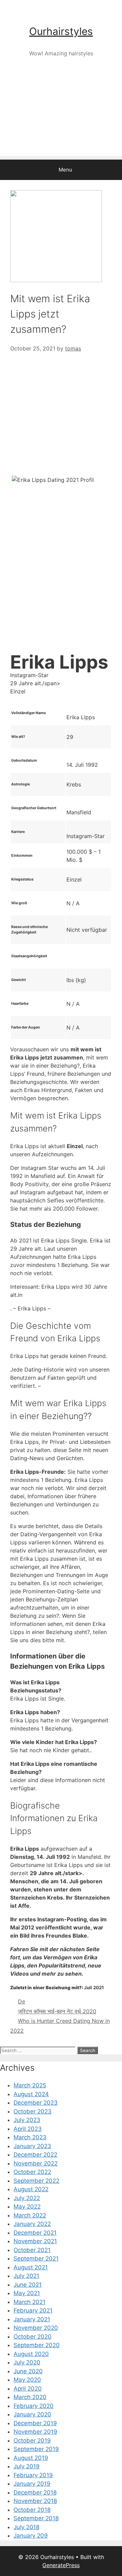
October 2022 (32, 2172)
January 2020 (32, 2414)
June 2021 (28, 2285)
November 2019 (35, 2432)
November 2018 (35, 2501)
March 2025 (30, 2085)
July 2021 (26, 2276)
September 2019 (36, 2449)
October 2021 (32, 2250)
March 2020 (30, 2397)
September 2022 (36, 2181)
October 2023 (33, 2111)
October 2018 (32, 2510)
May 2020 (27, 2380)
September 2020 (37, 2345)
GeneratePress (61, 2565)
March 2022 (30, 2215)
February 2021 (33, 2310)
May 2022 (27, 2207)
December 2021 (35, 2233)
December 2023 (36, 2103)
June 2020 (28, 2371)
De (22, 2001)
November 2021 (35, 2241)
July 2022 (27, 2198)
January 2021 (32, 2319)
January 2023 (32, 2146)
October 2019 (32, 2441)
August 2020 (31, 2354)
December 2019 (35, 2423)
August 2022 (31, 2189)
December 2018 (35, 2492)
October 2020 (33, 2337)
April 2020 (28, 2389)
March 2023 (30, 2137)
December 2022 (35, 2155)
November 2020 (36, 2328)
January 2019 (32, 2484)
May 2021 (27, 2293)
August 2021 (31, 2267)
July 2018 (26, 2527)
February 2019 (33, 2475)
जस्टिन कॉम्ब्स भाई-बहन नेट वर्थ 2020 (57, 2011)
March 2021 (29, 2302)
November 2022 (36, 2163)
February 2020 (34, 2406)
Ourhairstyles (61, 31)
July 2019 (27, 2466)
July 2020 (27, 2362)
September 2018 (36, 2518)
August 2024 (31, 2094)
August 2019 (31, 2458)
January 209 (31, 2536)
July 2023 (27, 2120)
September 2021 (36, 2258)
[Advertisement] (61, 118)
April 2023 (28, 2129)
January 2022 (32, 2224)
